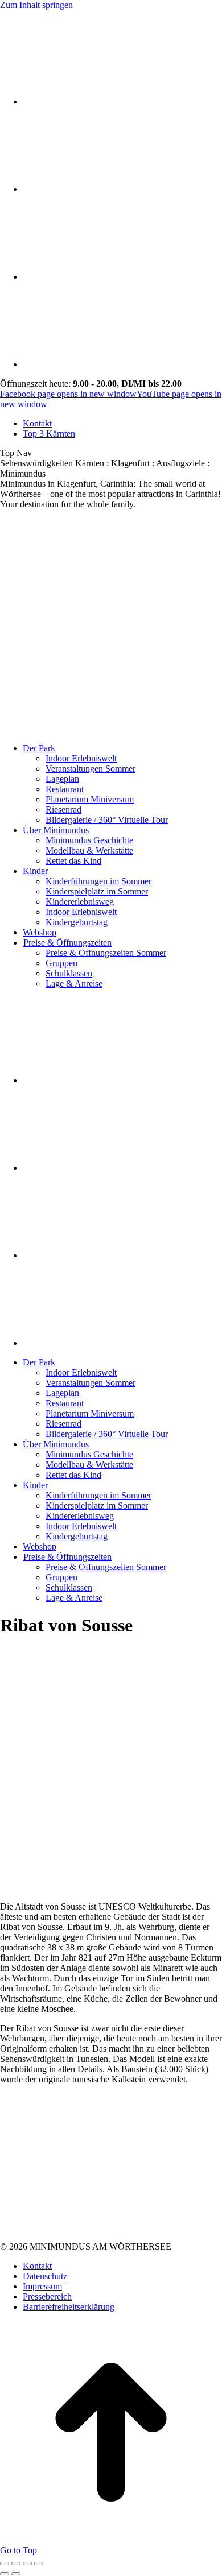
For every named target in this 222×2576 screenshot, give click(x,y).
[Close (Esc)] (5, 2563)
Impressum (42, 2286)
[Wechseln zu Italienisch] (30, 277)
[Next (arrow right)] (16, 2574)
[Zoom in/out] (39, 2563)
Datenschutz (45, 2276)
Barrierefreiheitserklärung (69, 2307)
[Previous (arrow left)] (5, 2574)
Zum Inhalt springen (36, 5)
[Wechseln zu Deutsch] (30, 102)
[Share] (16, 2563)
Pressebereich (47, 2297)
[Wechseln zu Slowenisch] (30, 364)
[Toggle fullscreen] (27, 2563)
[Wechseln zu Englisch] (30, 189)
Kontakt (37, 2266)
